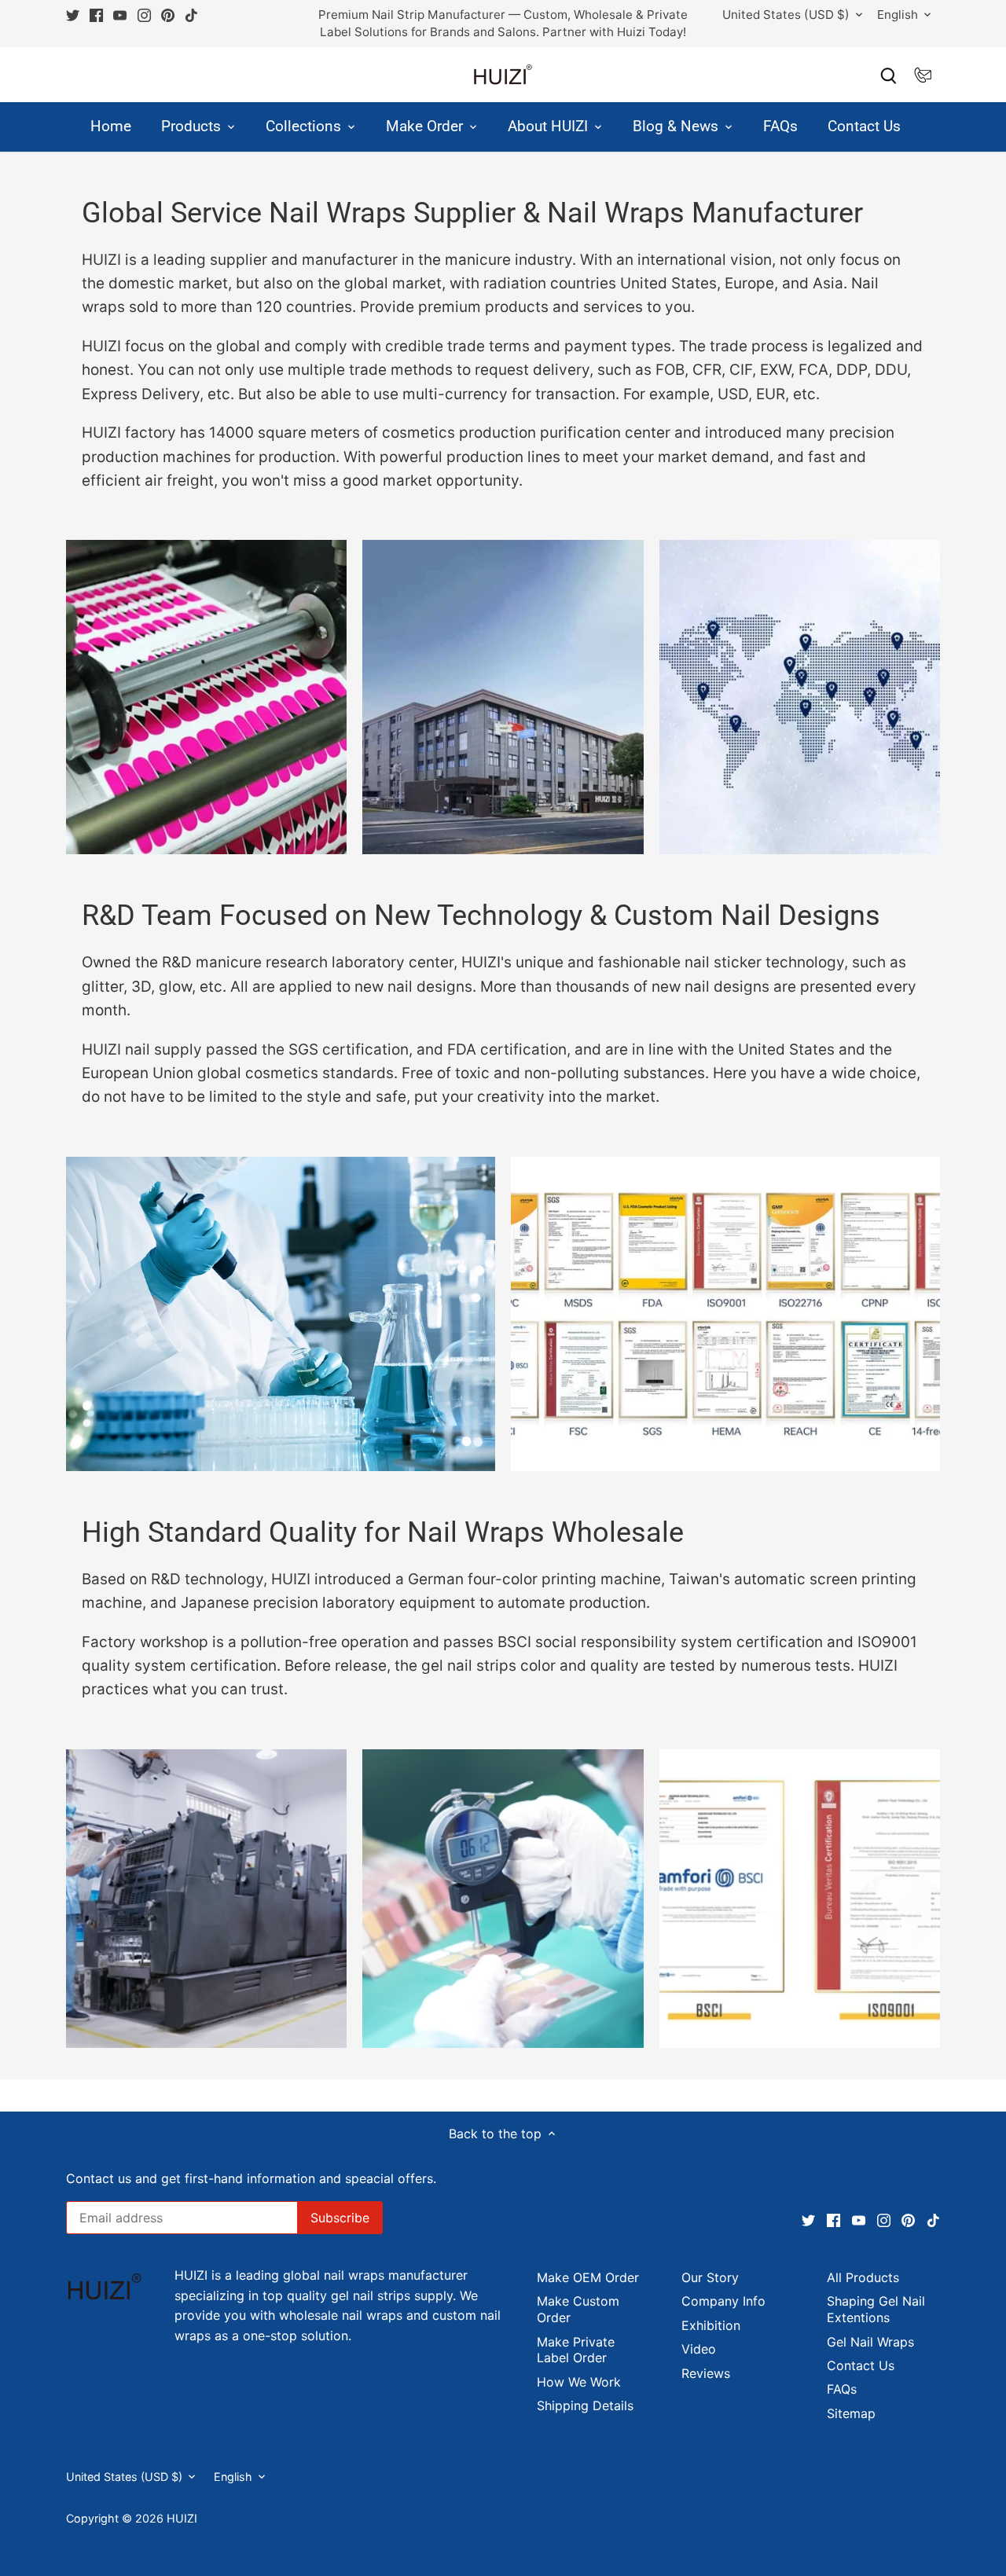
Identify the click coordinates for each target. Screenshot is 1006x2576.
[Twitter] (720, 2498)
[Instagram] (794, 2498)
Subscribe (896, 2446)
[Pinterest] (819, 2498)
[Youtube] (770, 2498)
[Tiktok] (844, 2498)
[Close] (955, 2323)
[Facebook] (745, 2498)
